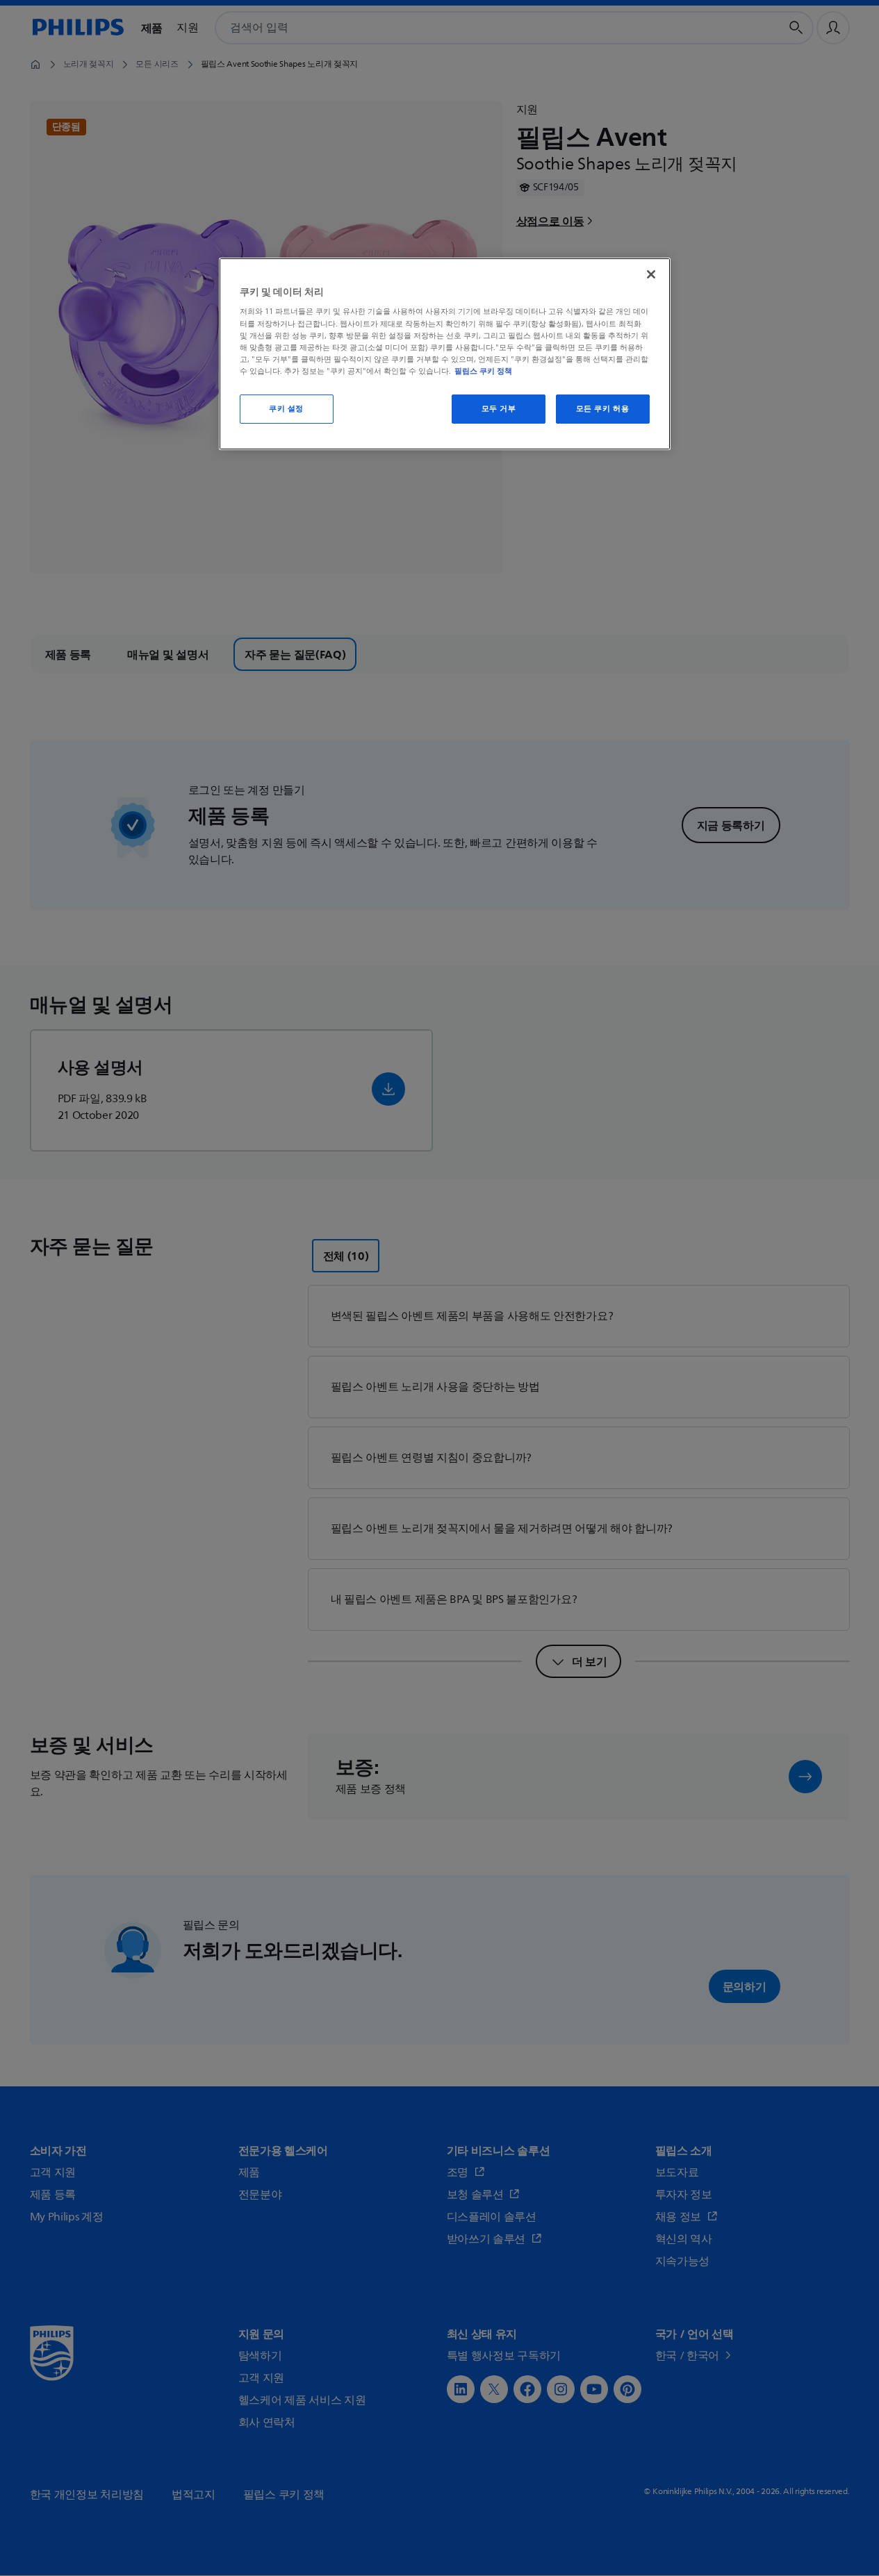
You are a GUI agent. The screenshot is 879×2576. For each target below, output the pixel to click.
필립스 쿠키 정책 (483, 371)
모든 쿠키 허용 (603, 409)
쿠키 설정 (286, 409)
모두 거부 (499, 409)
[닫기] (651, 274)
